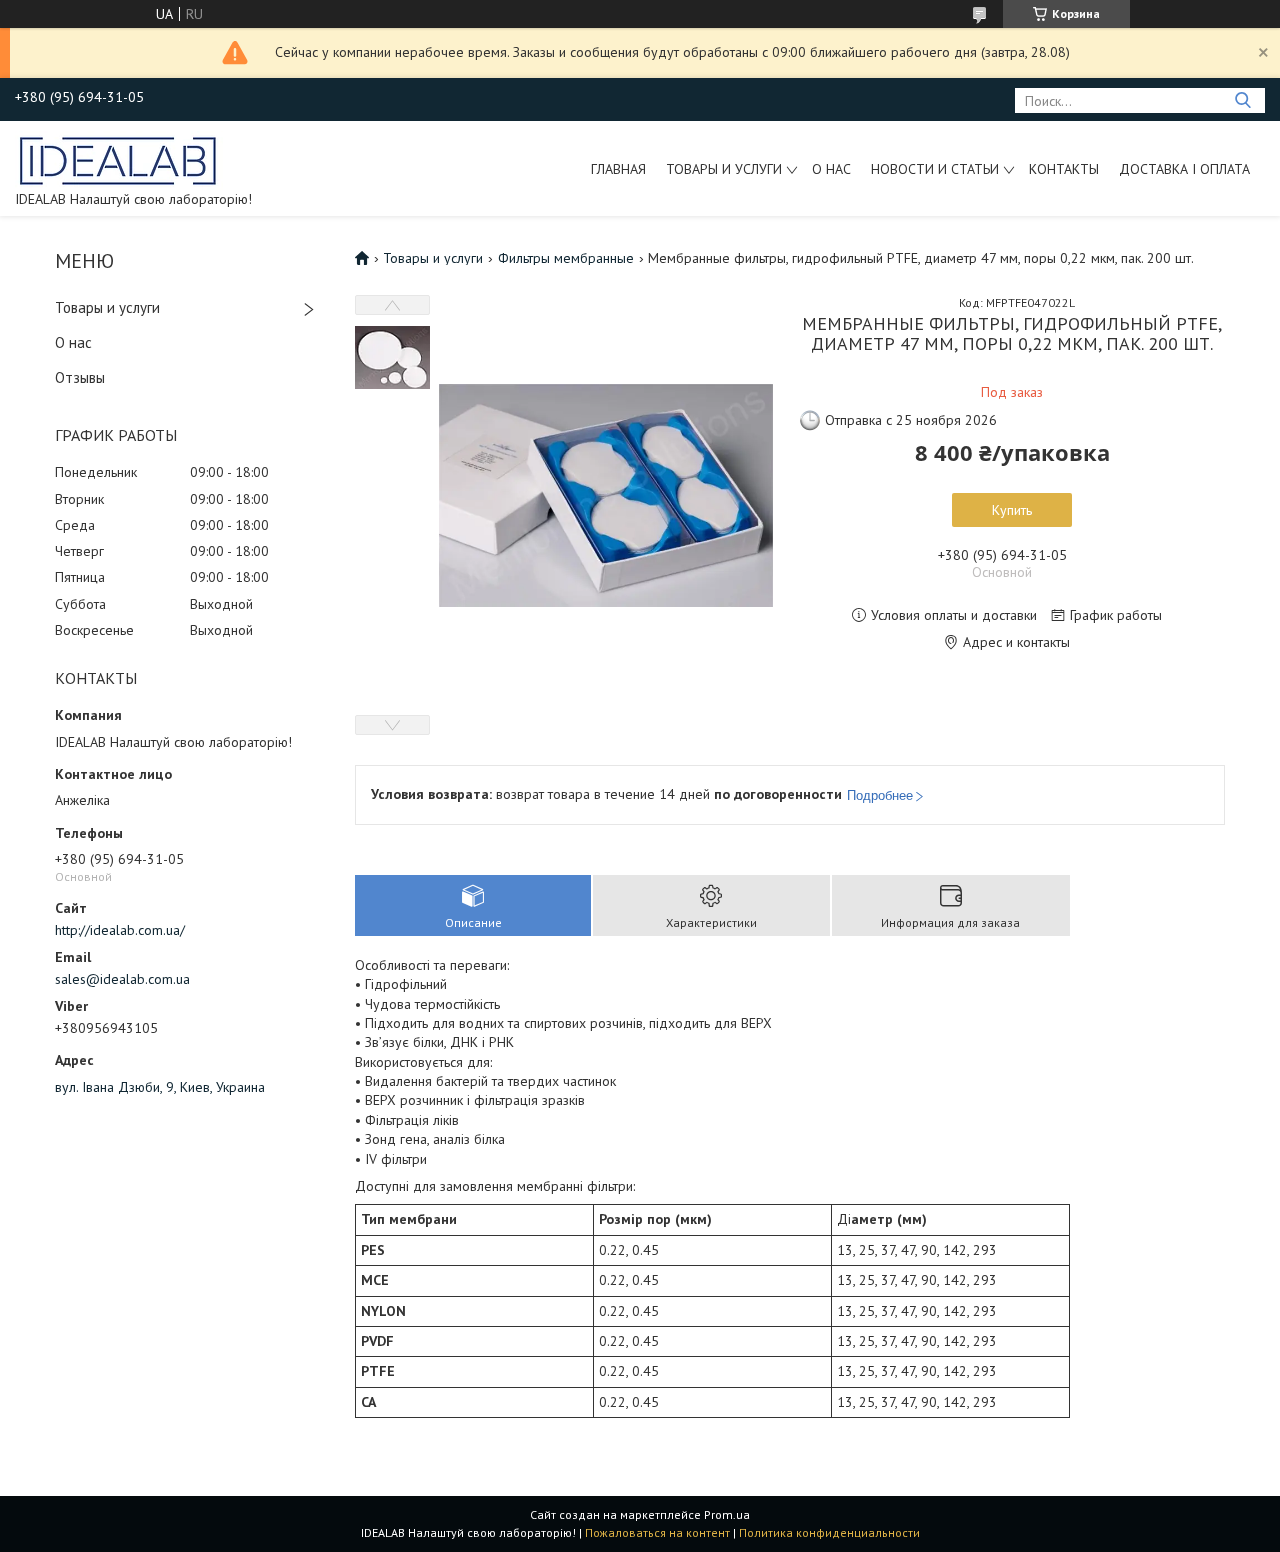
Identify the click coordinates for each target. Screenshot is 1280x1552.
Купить (1012, 510)
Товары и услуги (724, 169)
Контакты (1064, 169)
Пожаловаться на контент (657, 1532)
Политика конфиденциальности (829, 1532)
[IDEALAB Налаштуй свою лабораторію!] (119, 159)
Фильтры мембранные (566, 258)
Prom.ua (727, 1514)
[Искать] (1242, 100)
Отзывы (80, 377)
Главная (618, 169)
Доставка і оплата (1184, 169)
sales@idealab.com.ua (122, 979)
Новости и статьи (935, 169)
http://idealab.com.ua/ (120, 930)
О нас (831, 169)
